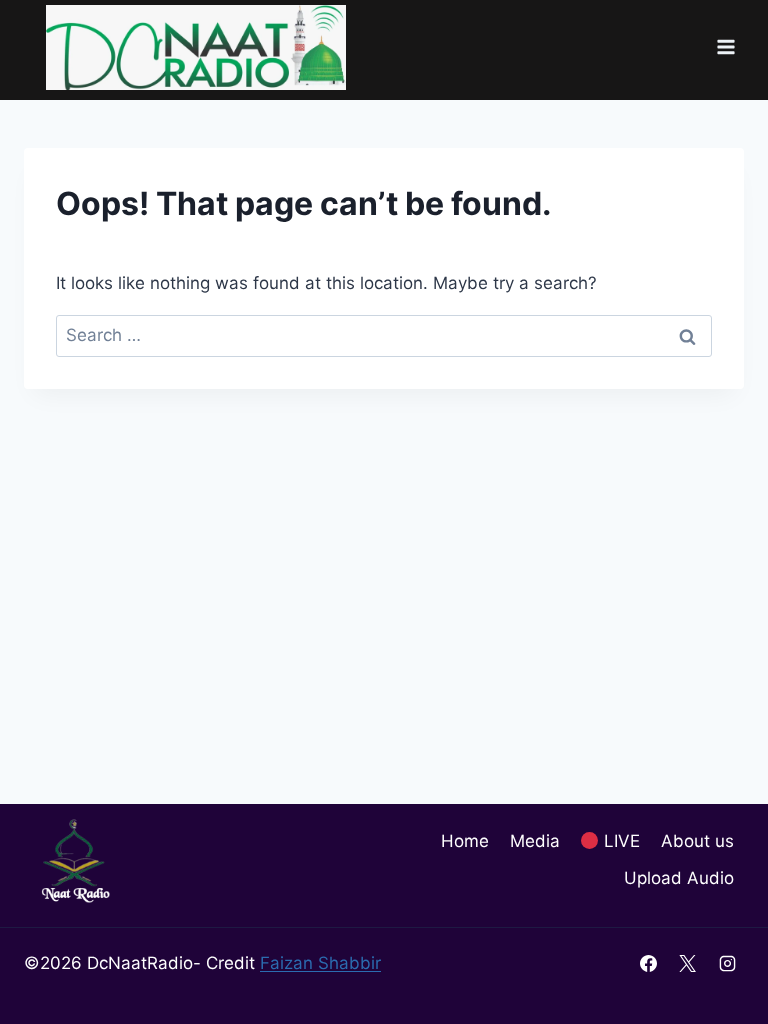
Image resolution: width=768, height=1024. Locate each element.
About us (697, 841)
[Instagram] (727, 963)
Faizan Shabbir (320, 963)
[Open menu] (725, 47)
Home (465, 841)
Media (535, 841)
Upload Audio (679, 878)
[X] (688, 963)
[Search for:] (384, 335)
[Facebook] (649, 963)
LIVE (619, 841)
